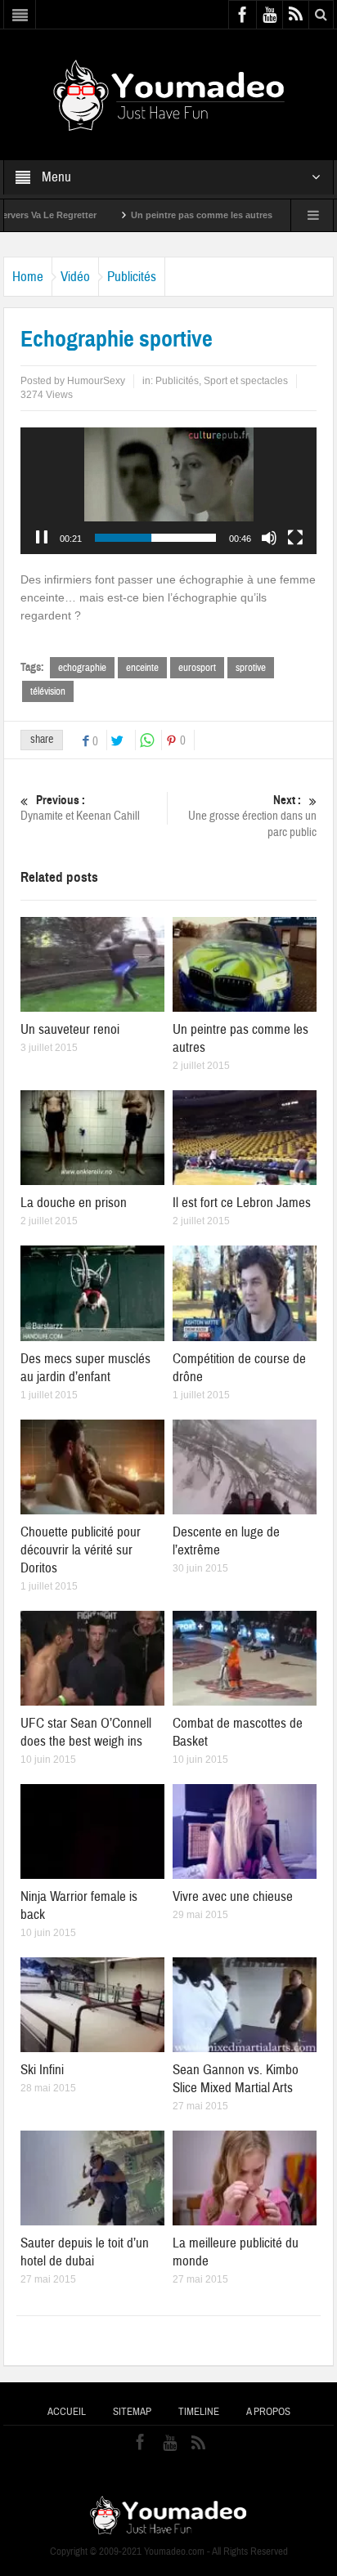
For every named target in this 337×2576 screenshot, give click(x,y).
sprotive (251, 668)
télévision (48, 691)
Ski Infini (42, 2070)
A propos (268, 2412)
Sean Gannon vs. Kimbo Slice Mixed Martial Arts (236, 2079)
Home (28, 277)
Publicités (132, 277)
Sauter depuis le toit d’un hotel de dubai (85, 2252)
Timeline (199, 2412)
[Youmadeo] (169, 94)
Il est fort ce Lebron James (242, 1203)
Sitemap (132, 2412)
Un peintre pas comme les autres (159, 215)
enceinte (142, 668)
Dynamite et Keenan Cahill (80, 808)
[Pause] (42, 538)
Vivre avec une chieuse (233, 1896)
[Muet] (269, 538)
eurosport (197, 668)
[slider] (155, 538)
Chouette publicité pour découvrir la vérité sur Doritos (81, 1550)
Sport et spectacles (246, 381)
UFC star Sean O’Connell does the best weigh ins (86, 1732)
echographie (82, 668)
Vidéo (75, 277)
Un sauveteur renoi (70, 1029)
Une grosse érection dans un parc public (252, 816)
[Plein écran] (295, 538)
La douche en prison (74, 1203)
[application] (168, 491)
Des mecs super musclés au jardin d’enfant (85, 1368)
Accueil (67, 2412)
